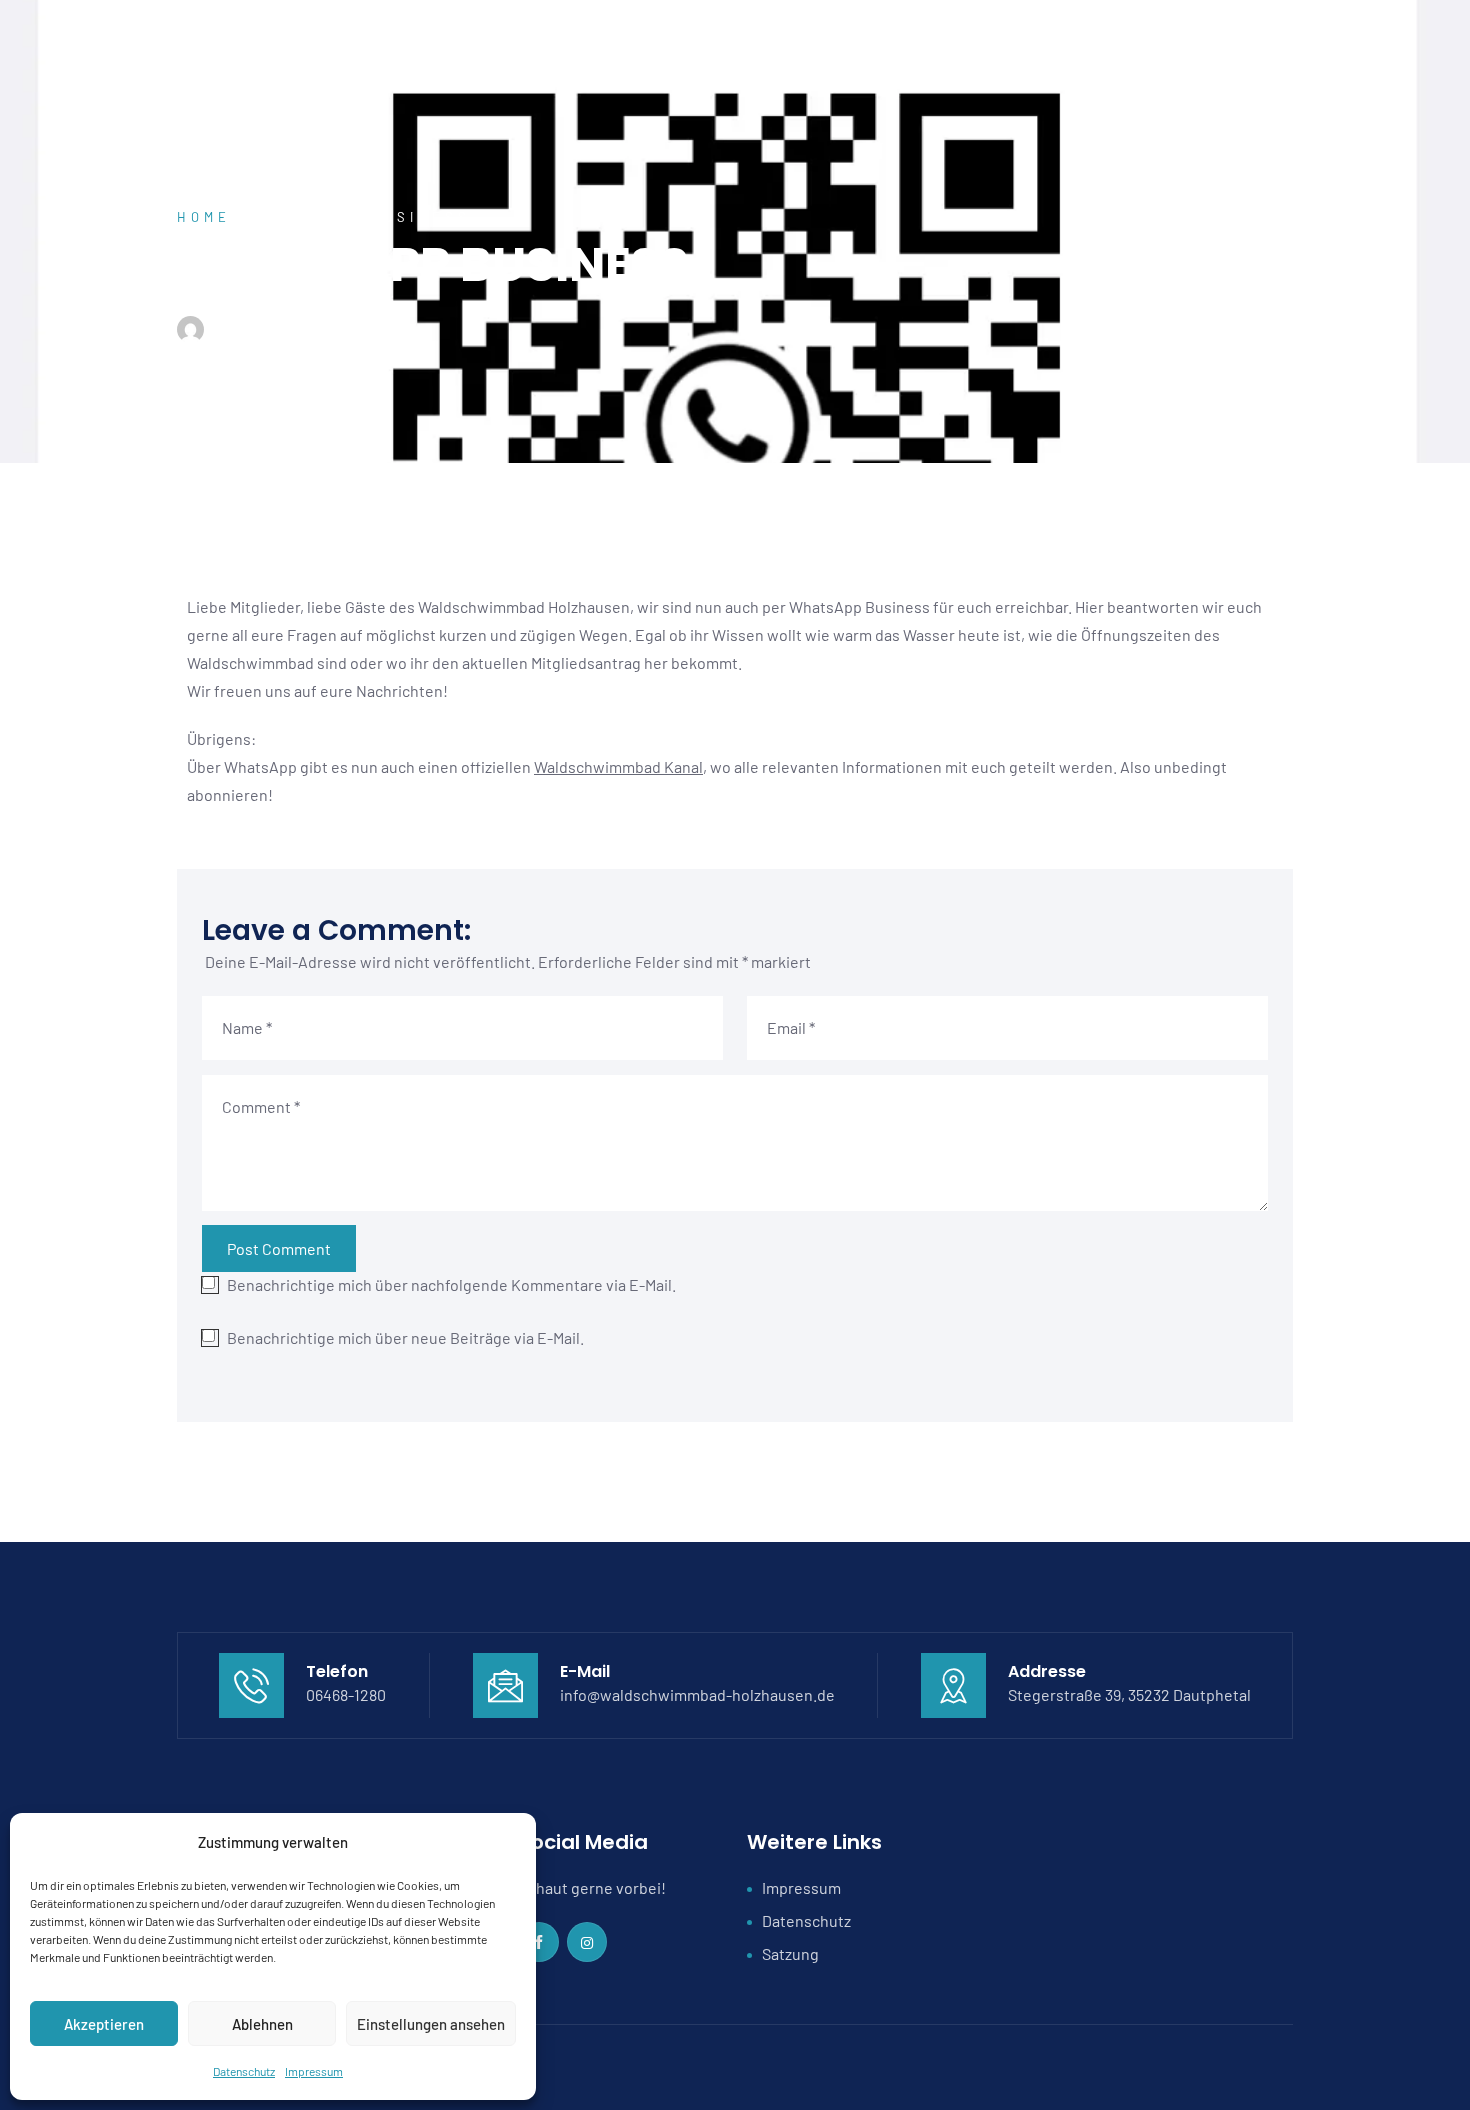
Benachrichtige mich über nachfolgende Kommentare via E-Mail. (451, 1284)
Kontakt (1265, 44)
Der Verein (620, 44)
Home (204, 217)
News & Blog (1029, 44)
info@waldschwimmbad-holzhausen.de (697, 1694)
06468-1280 (346, 1694)
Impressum (314, 2071)
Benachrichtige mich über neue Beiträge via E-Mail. (405, 1337)
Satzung (790, 1953)
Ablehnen (262, 2024)
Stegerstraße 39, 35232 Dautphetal (1129, 1694)
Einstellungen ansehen (431, 2024)
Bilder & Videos (1151, 44)
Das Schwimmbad (752, 44)
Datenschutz (244, 2071)
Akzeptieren (104, 2024)
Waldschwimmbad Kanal (618, 766)
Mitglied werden (904, 44)
